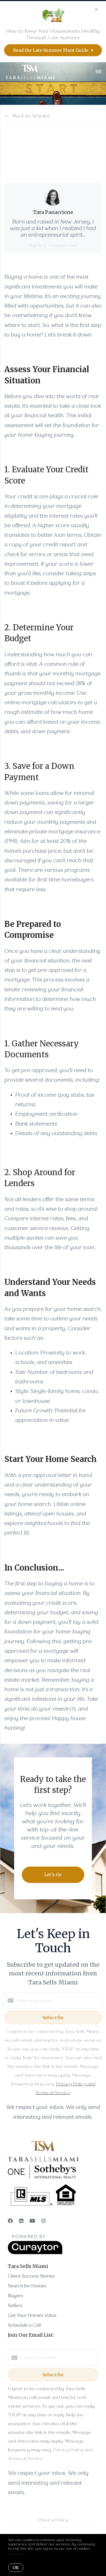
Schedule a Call (24, 2325)
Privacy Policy (53, 2520)
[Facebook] (10, 2221)
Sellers (15, 2305)
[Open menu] (99, 72)
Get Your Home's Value (32, 2315)
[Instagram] (43, 2221)
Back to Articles (31, 116)
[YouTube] (32, 2221)
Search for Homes (27, 2286)
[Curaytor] (35, 2253)
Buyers (15, 2296)
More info (16, 2553)
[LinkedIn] (21, 2221)
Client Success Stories (31, 2276)
